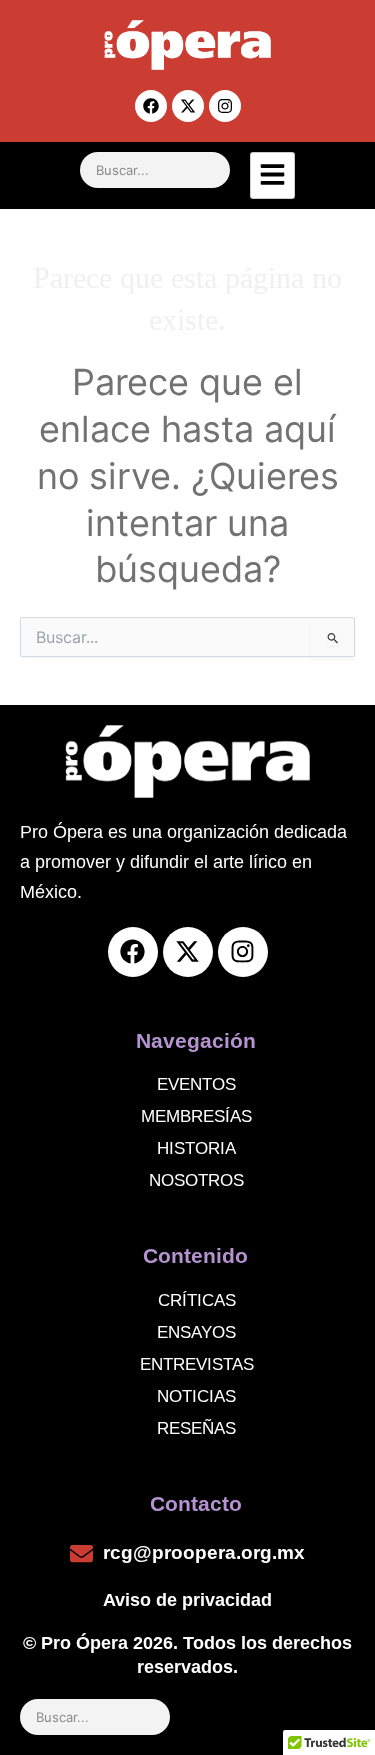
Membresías (196, 1116)
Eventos (196, 1084)
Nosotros (196, 1180)
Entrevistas (197, 1364)
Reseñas (196, 1428)
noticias (196, 1396)
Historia (196, 1148)
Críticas (197, 1300)
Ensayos (196, 1332)
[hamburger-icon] (272, 175)
